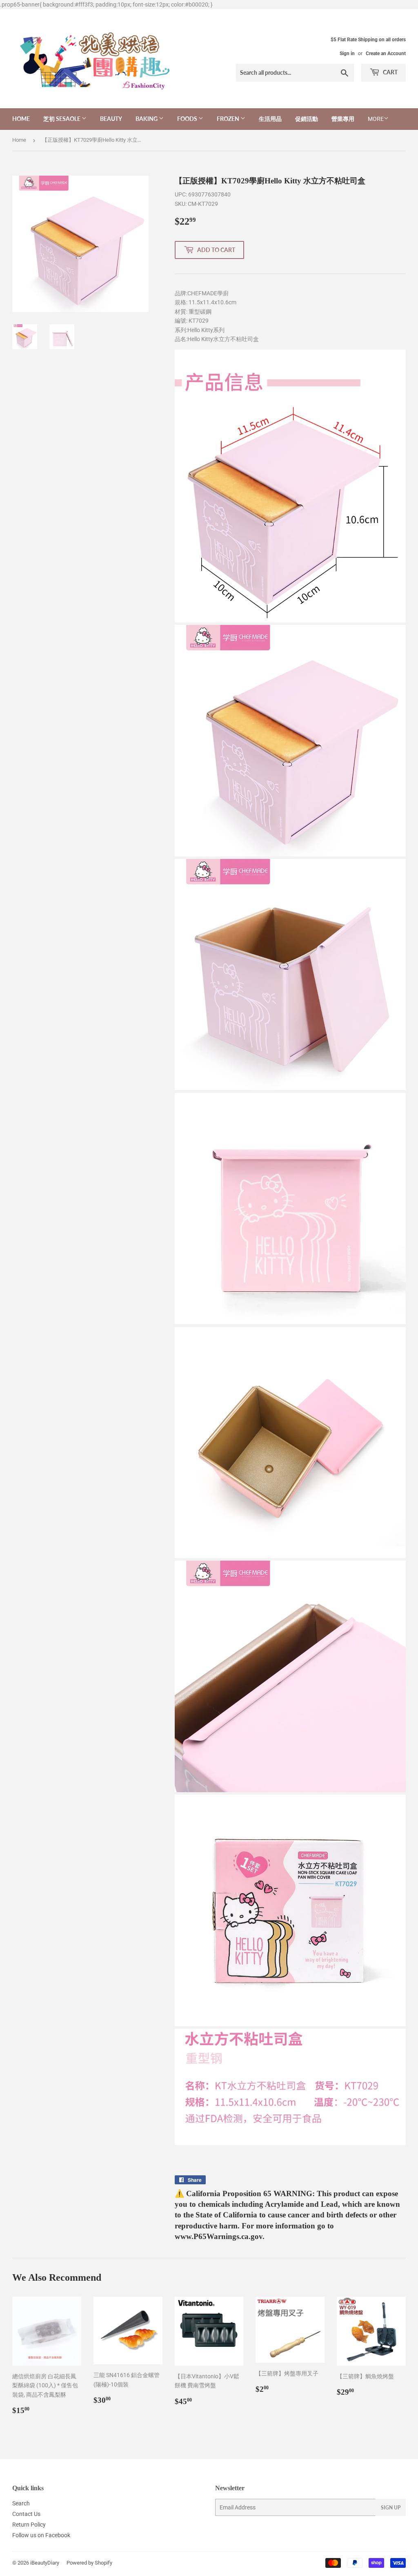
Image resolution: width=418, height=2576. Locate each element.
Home (21, 119)
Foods (188, 119)
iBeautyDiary (45, 2563)
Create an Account (386, 54)
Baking (147, 119)
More (376, 119)
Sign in (347, 54)
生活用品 (270, 119)
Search (21, 2503)
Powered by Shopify (89, 2563)
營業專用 (343, 119)
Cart (390, 72)
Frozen (229, 119)
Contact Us (26, 2514)
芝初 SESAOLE (62, 119)
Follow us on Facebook (41, 2535)
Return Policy (29, 2525)
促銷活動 (307, 119)
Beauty (111, 119)
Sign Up (391, 2508)
